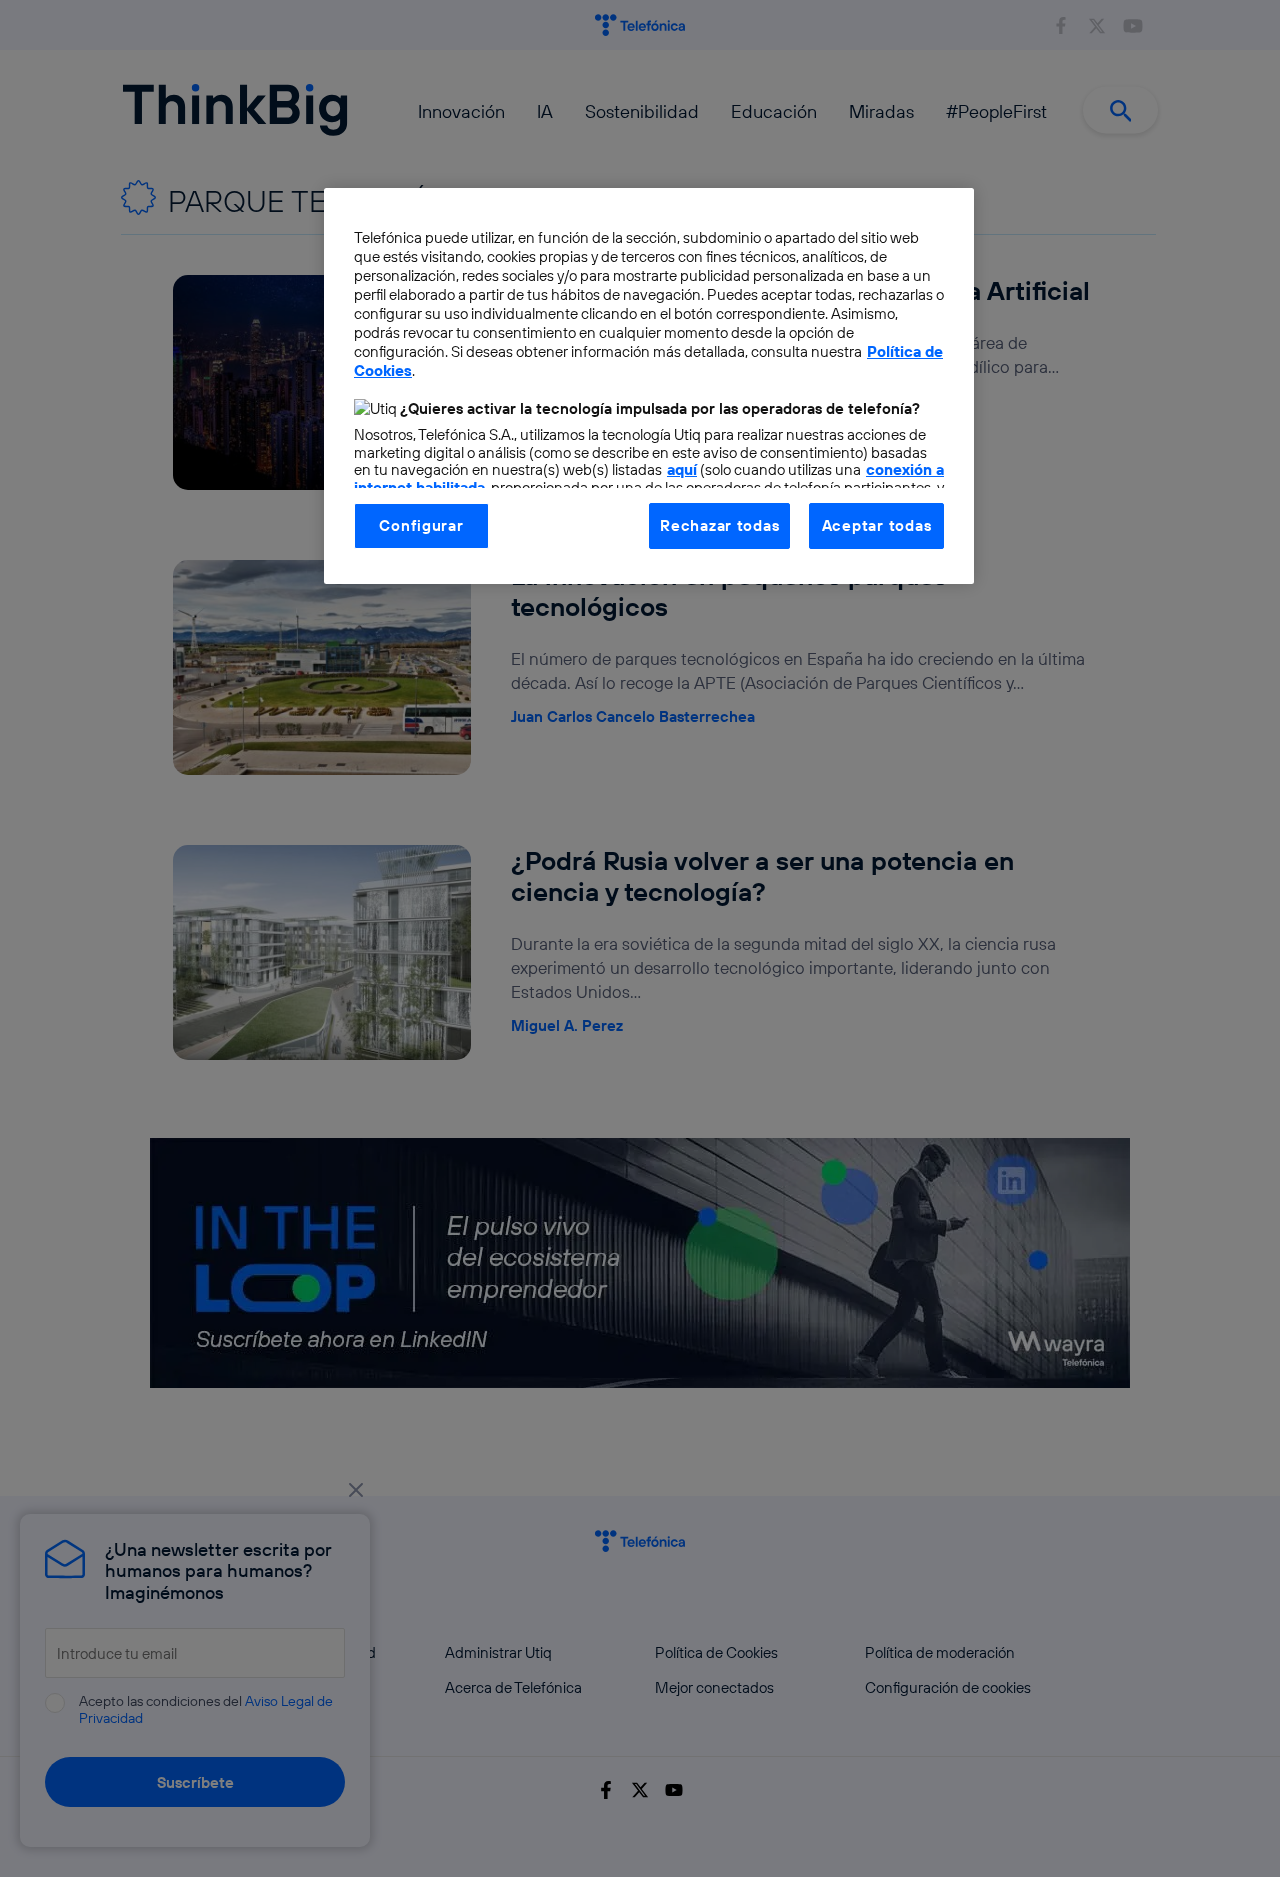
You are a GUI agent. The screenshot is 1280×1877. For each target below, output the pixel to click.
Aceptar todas (877, 525)
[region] (649, 386)
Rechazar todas (719, 525)
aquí (682, 469)
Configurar (421, 525)
